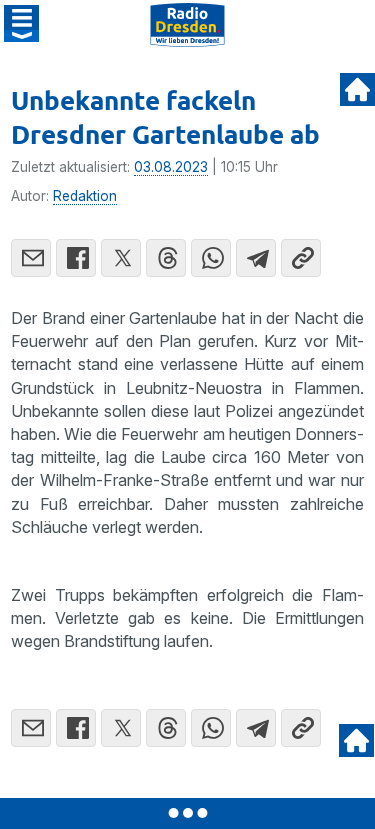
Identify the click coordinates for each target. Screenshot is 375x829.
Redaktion (85, 196)
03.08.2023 (171, 167)
